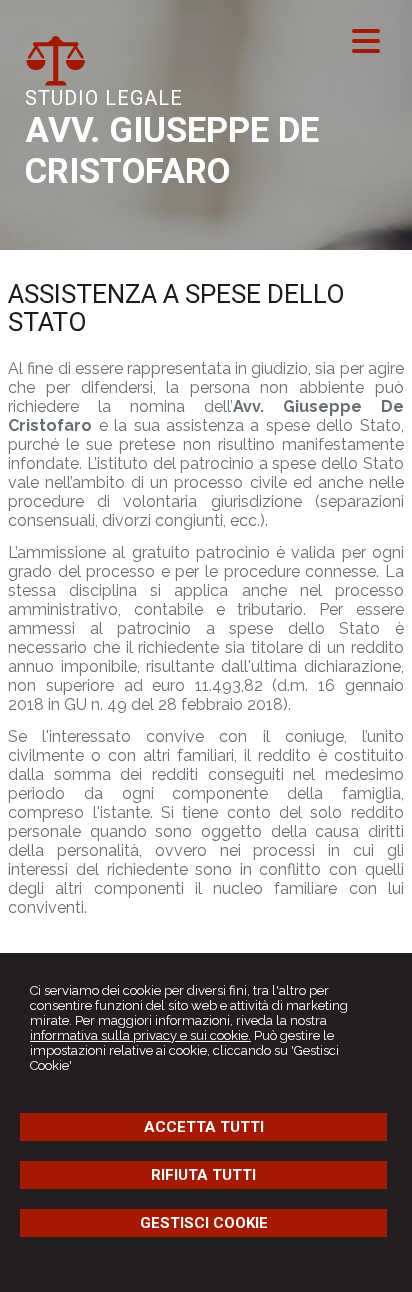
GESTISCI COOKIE (204, 1223)
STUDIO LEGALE (104, 98)
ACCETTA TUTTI (204, 1127)
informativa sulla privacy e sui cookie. (140, 1035)
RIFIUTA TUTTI (203, 1175)
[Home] (55, 81)
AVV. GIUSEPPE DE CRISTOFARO (172, 151)
